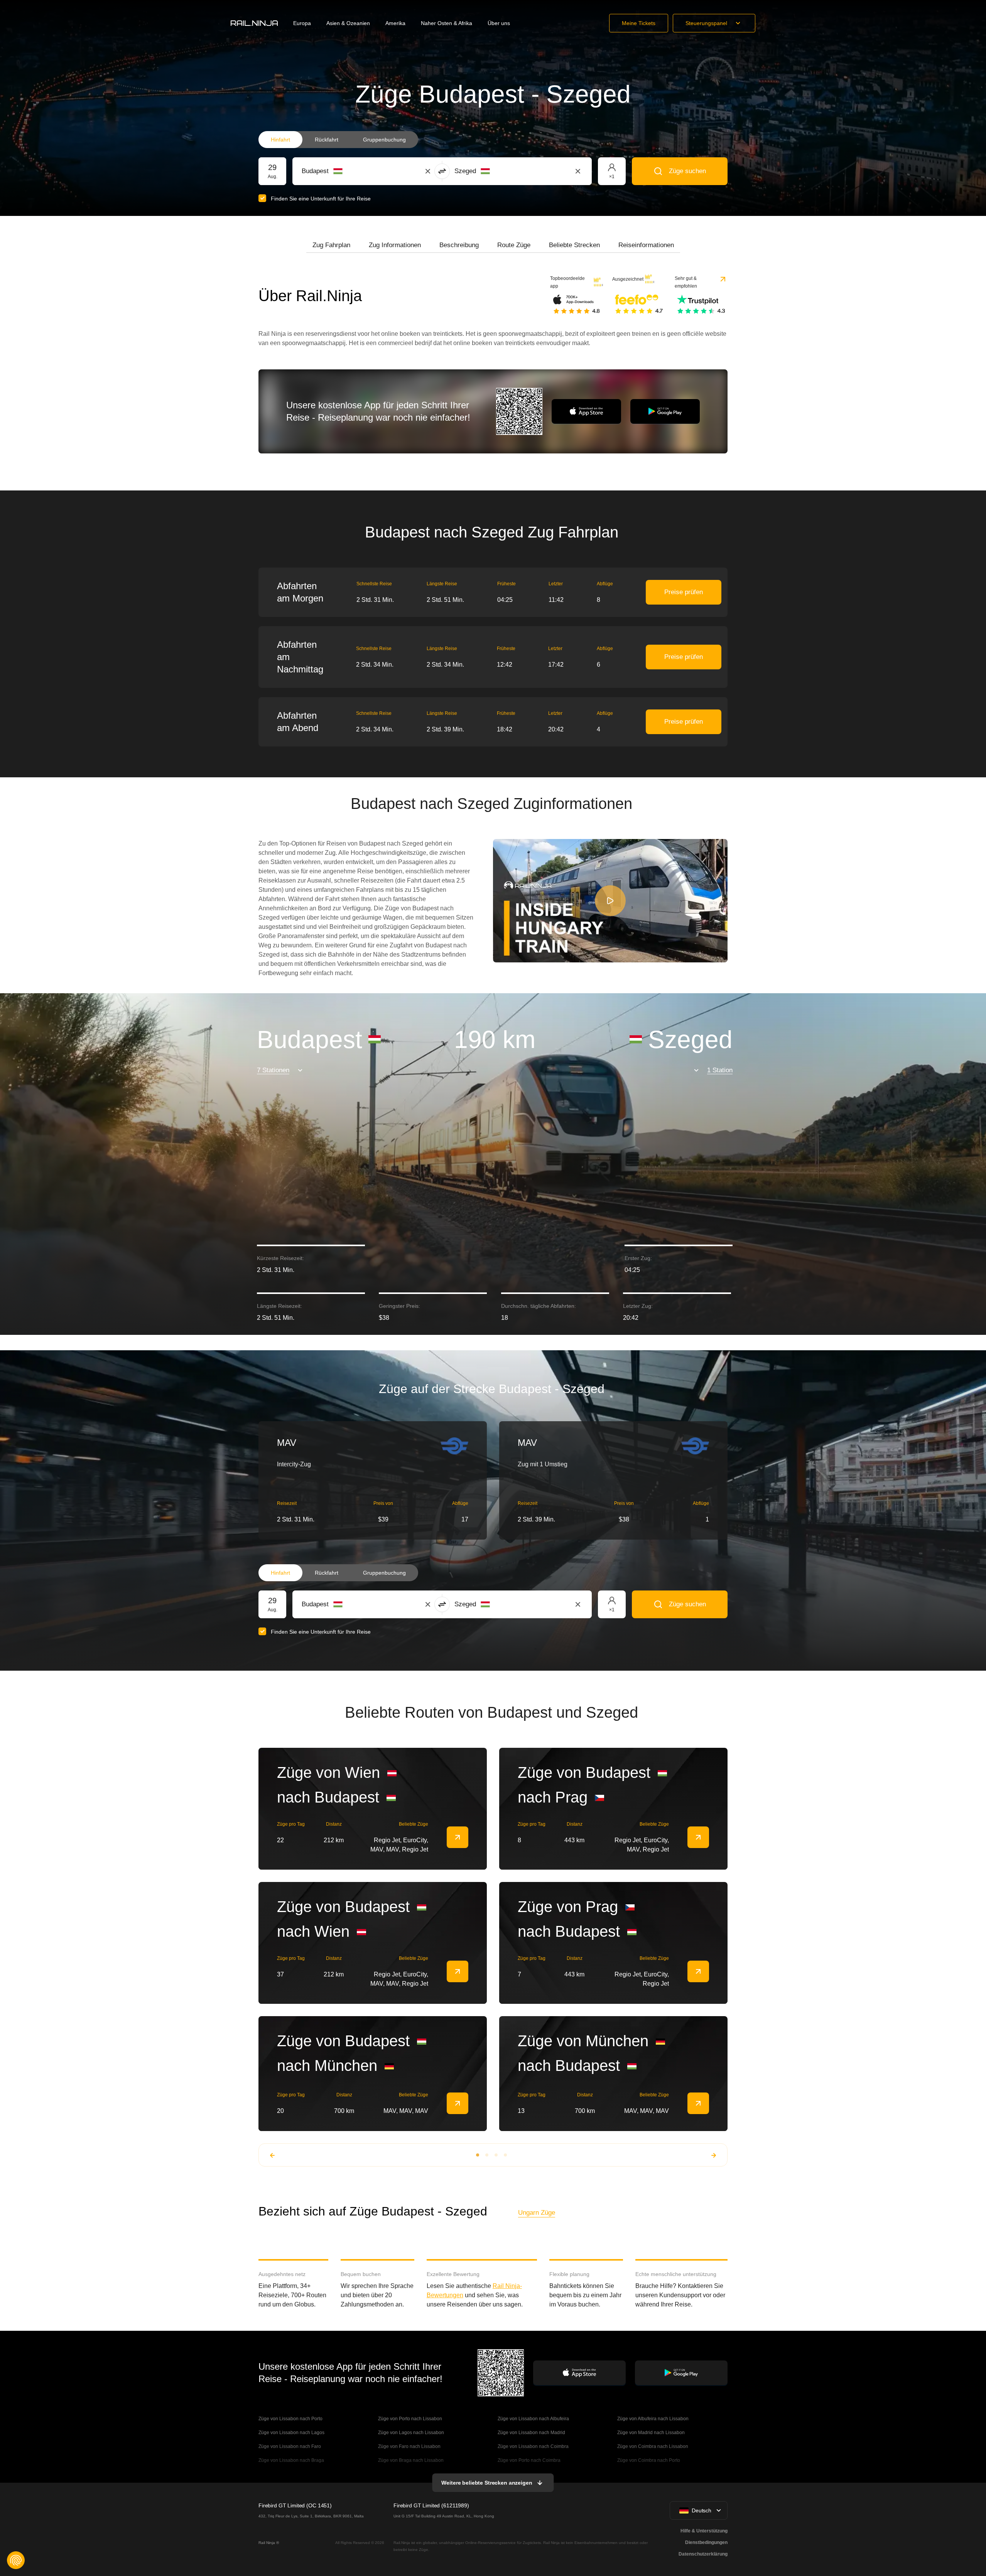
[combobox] (344, 171)
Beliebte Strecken (574, 245)
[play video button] (610, 901)
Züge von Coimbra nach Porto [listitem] (649, 2460)
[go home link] (254, 23)
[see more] (458, 1837)
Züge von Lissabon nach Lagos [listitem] (291, 2433)
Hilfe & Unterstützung (704, 2531)
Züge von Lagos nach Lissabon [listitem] (411, 2433)
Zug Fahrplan (331, 245)
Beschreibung (459, 245)
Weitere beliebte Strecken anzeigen (487, 2483)
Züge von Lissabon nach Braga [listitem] (291, 2460)
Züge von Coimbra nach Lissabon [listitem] (653, 2446)
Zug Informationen (395, 245)
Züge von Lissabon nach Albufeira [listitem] (533, 2419)
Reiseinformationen (646, 245)
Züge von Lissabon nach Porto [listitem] (290, 2419)
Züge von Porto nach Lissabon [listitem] (410, 2419)
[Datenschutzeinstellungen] (16, 2560)
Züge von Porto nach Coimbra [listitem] (529, 2460)
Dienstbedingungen (706, 2542)
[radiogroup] (338, 140)
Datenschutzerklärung (703, 2554)
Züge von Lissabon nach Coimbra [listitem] (533, 2446)
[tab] (331, 245)
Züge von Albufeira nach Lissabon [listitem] (653, 2419)
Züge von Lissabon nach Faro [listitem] (290, 2446)
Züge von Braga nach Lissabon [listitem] (411, 2460)
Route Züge (514, 245)
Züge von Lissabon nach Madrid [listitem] (531, 2433)
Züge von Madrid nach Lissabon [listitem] (651, 2433)
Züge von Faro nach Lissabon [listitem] (409, 2446)
